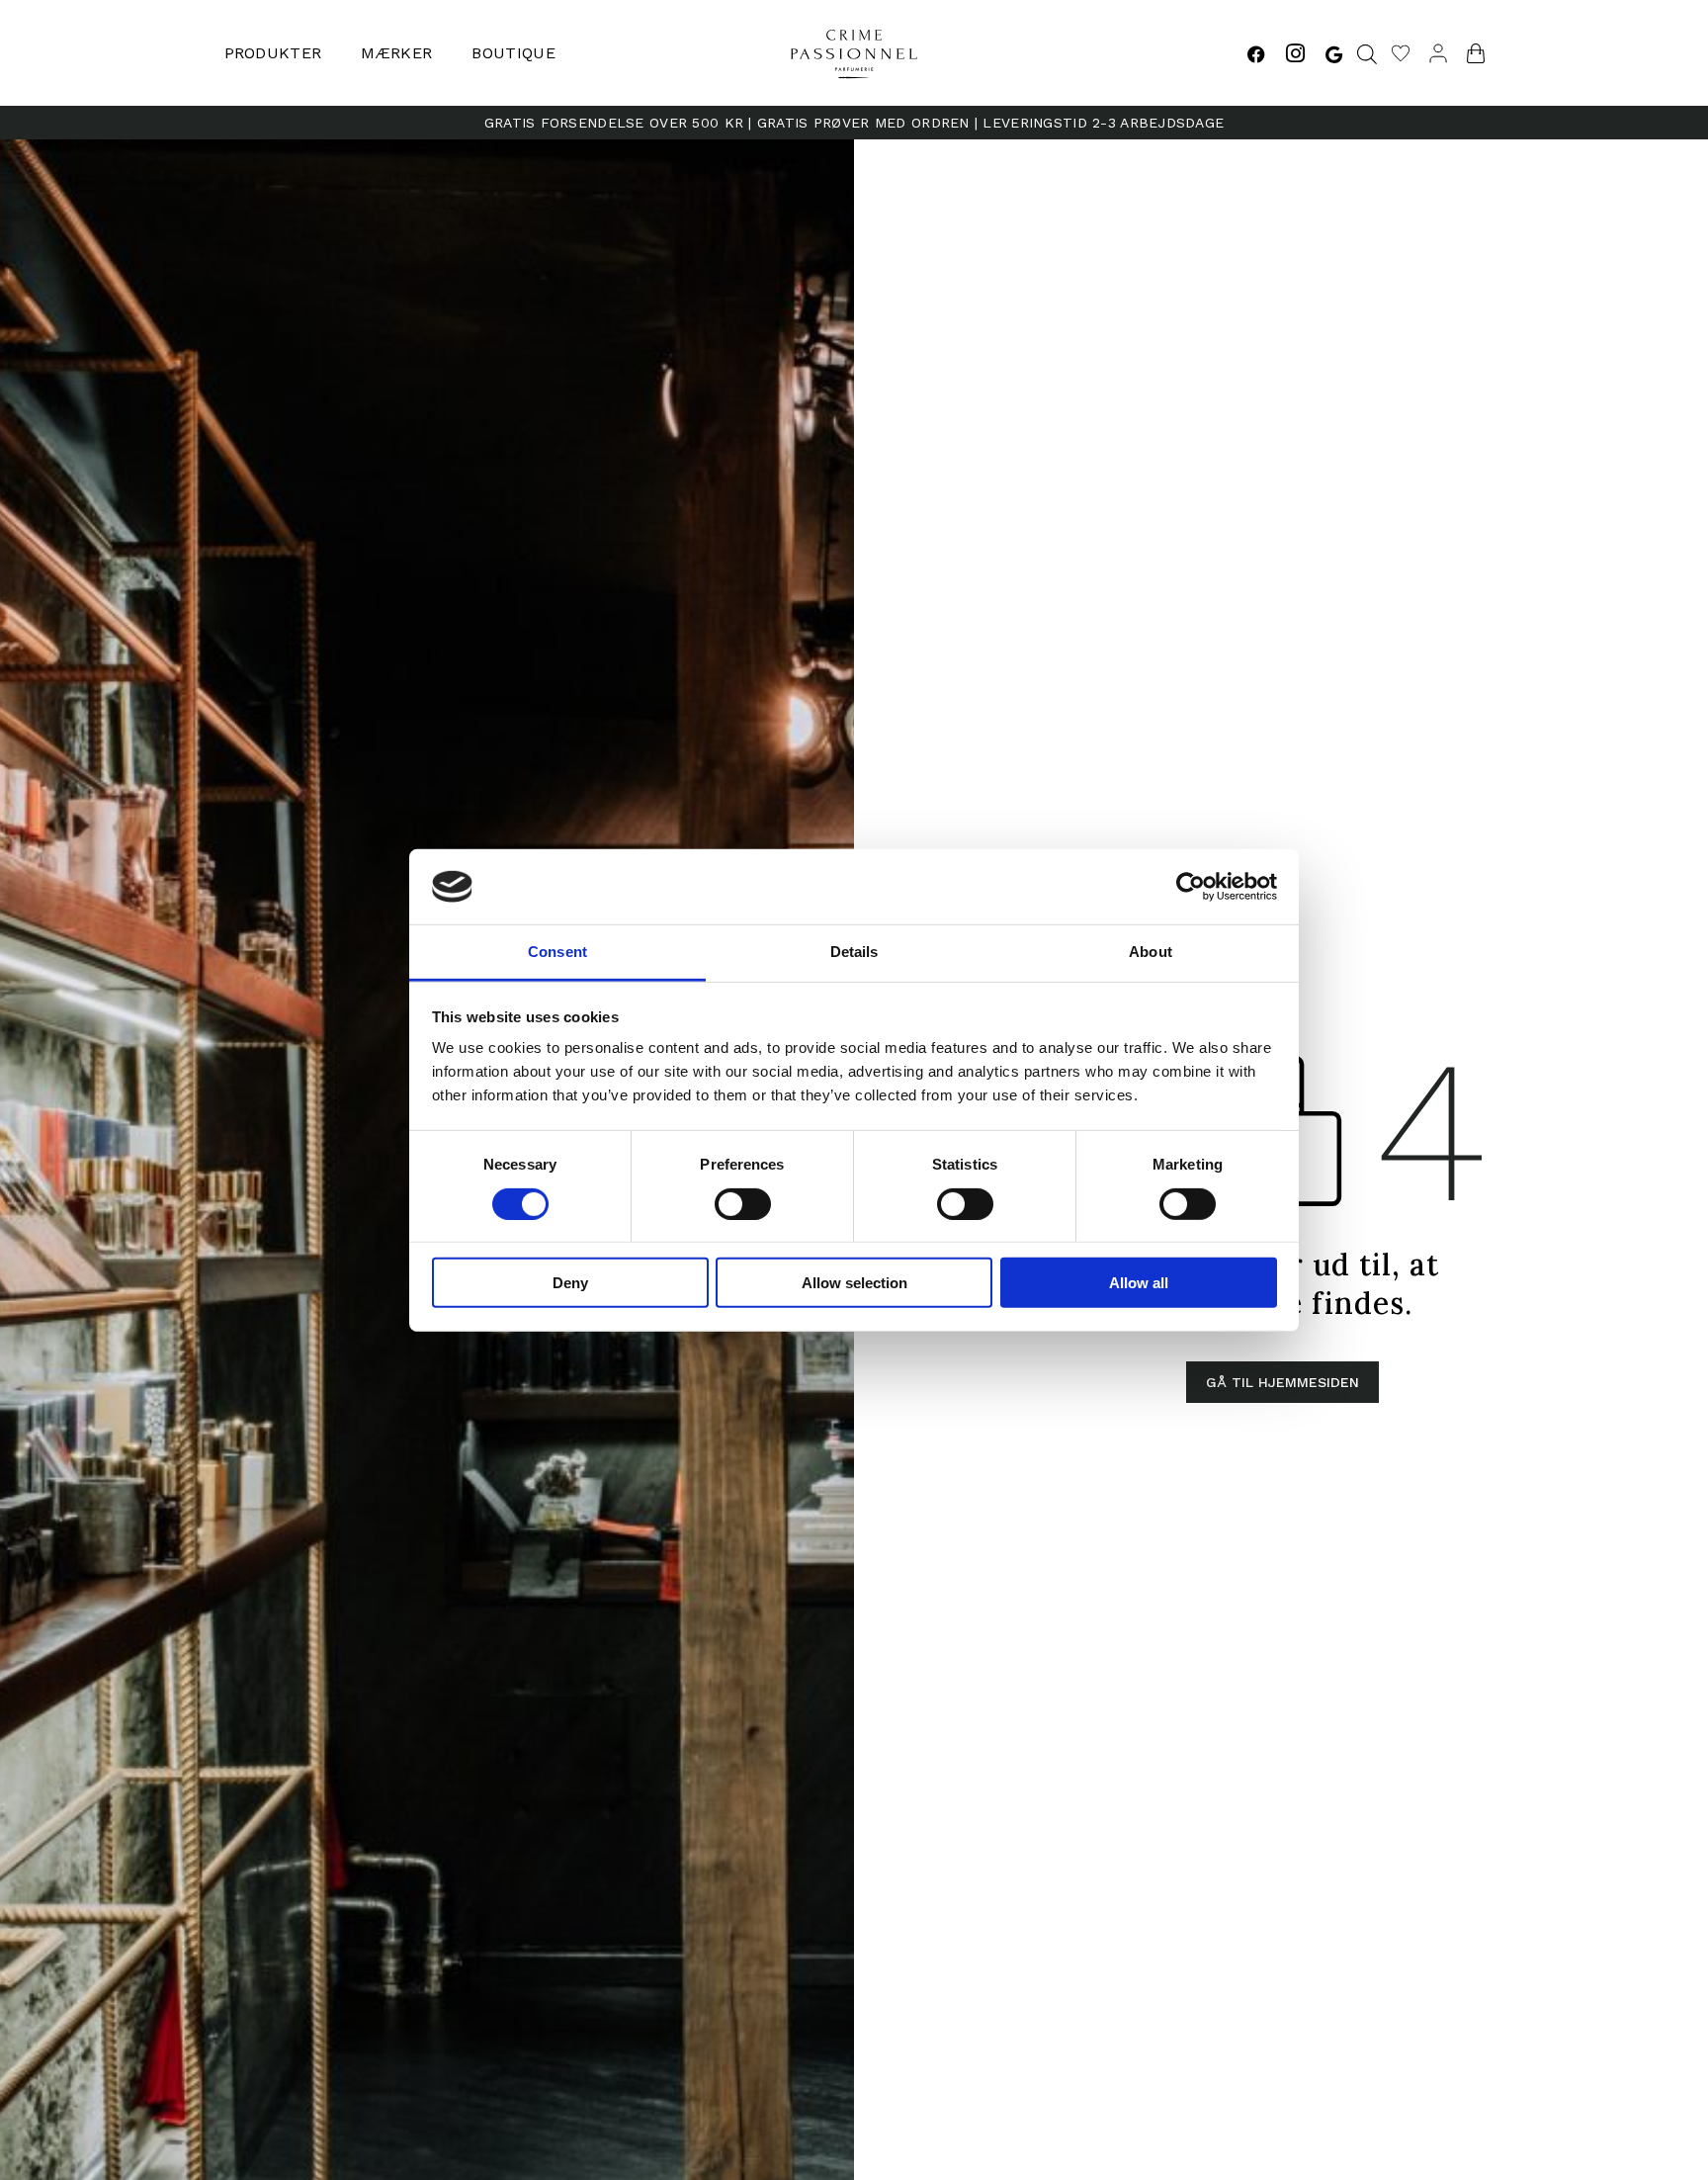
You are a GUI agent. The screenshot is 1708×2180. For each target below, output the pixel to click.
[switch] (743, 1203)
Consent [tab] (557, 952)
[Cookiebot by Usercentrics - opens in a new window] (1191, 887)
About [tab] (1151, 952)
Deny (570, 1283)
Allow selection (854, 1283)
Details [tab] (854, 952)
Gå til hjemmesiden (1282, 1382)
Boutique (513, 53)
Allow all (1139, 1283)
